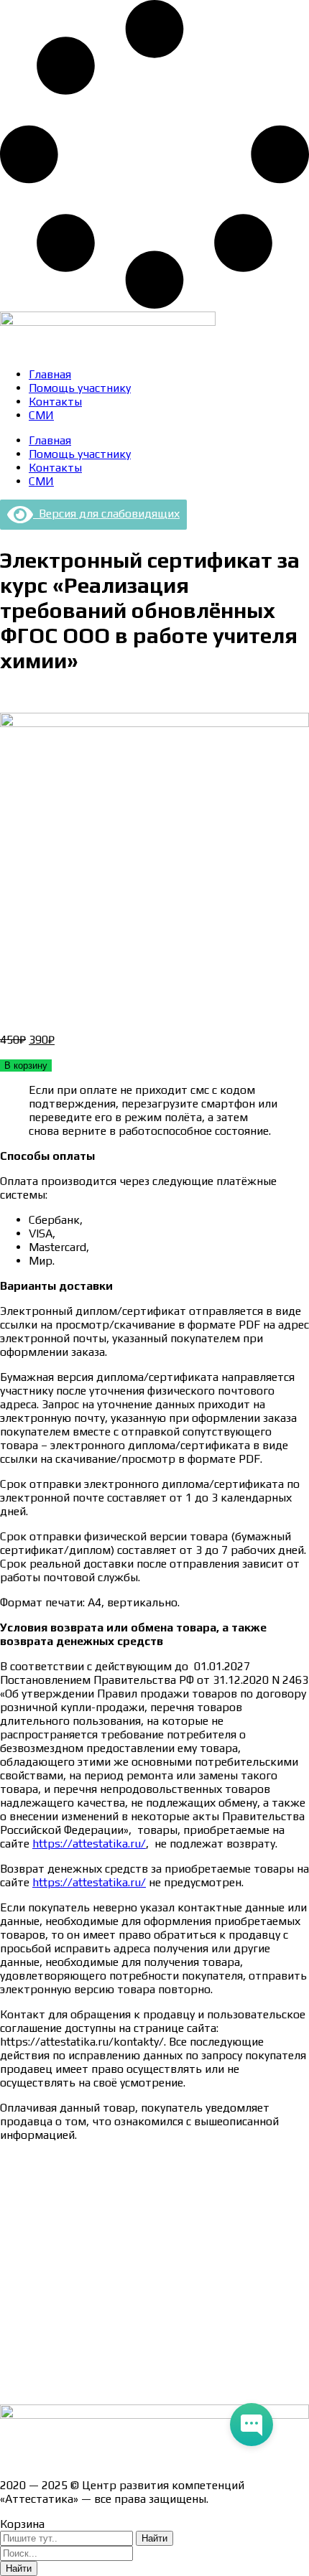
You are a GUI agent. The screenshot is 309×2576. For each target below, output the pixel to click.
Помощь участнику (80, 388)
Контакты (55, 402)
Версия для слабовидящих (106, 514)
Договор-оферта (45, 2235)
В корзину (26, 1065)
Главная (50, 374)
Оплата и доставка (50, 2210)
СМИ (41, 415)
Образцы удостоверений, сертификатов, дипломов (137, 2185)
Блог (13, 2361)
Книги (16, 2386)
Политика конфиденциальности (86, 2261)
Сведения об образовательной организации (117, 2160)
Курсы (16, 2336)
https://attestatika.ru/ (89, 1844)
